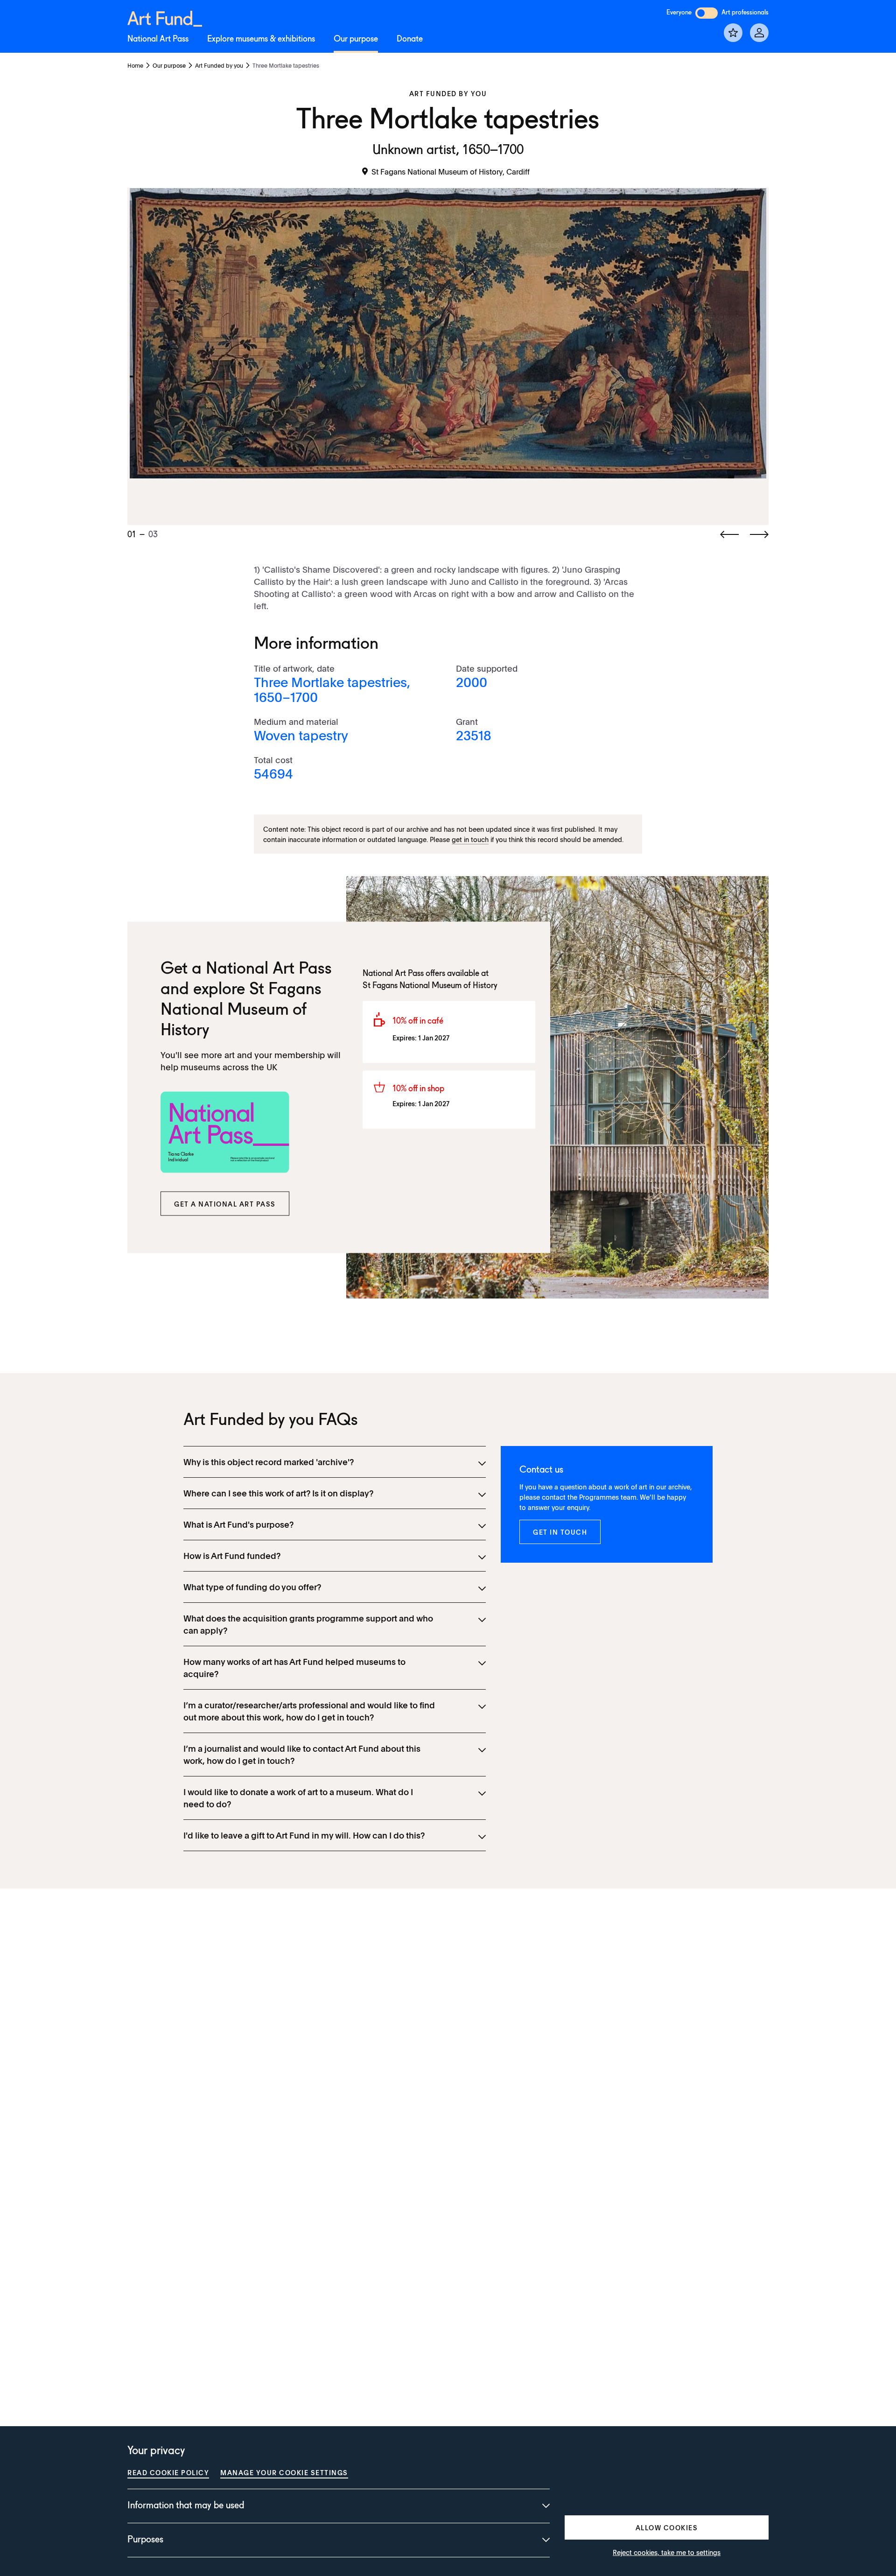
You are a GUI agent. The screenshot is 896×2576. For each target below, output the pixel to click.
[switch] (707, 13)
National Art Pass (158, 39)
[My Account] (759, 33)
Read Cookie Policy (168, 2472)
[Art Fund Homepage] (165, 17)
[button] (225, 1204)
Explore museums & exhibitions (261, 39)
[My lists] (733, 33)
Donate (410, 39)
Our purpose (356, 39)
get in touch (470, 839)
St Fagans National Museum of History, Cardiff (451, 171)
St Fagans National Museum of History (241, 1010)
